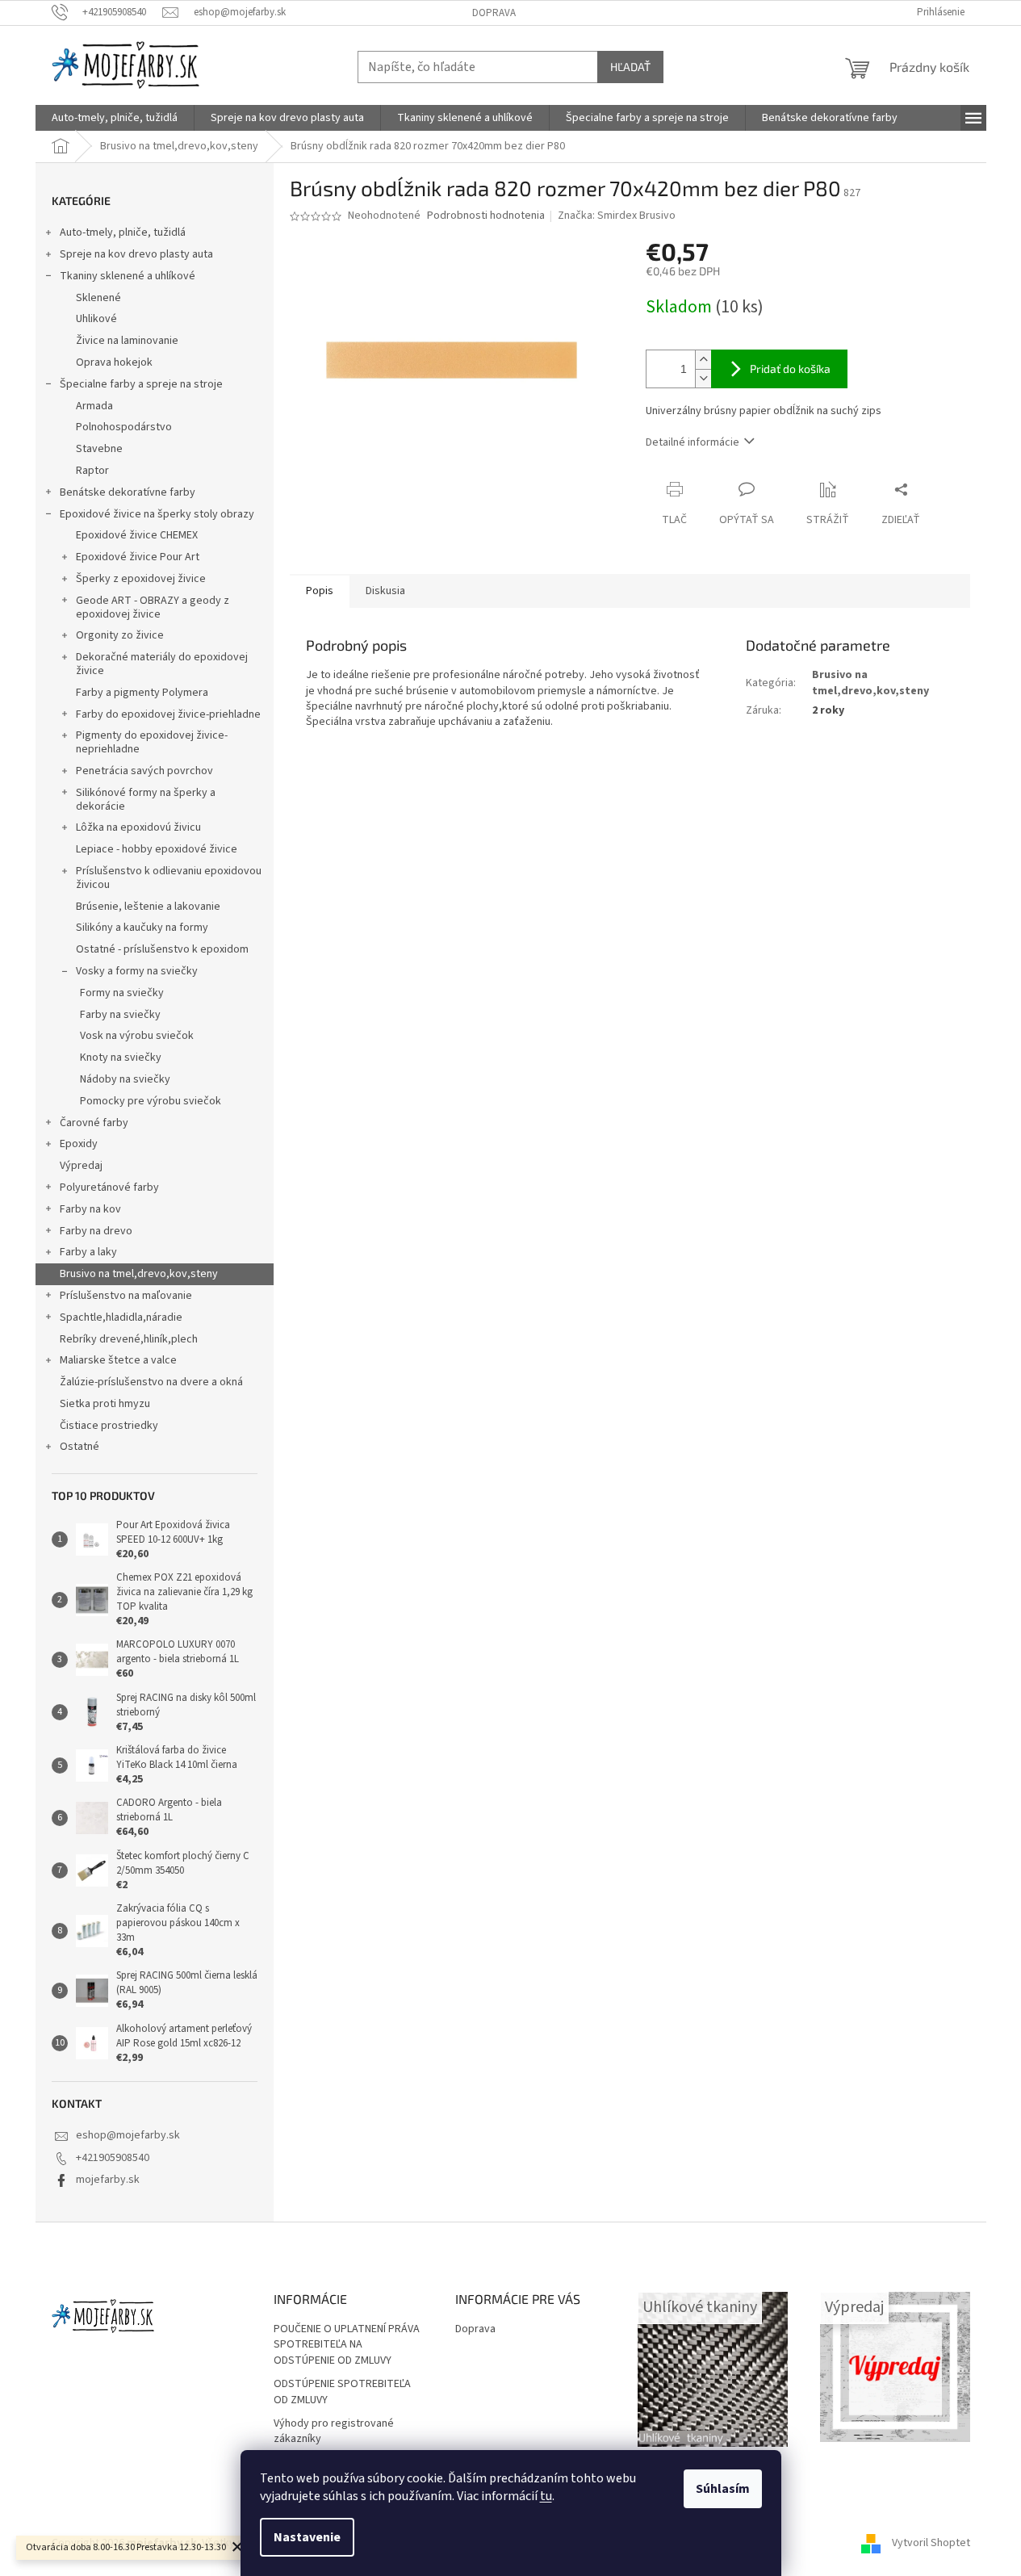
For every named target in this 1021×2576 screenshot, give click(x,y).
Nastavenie (307, 2537)
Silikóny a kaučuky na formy (142, 928)
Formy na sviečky (122, 993)
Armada (94, 406)
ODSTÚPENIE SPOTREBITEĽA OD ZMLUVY (342, 2392)
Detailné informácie (693, 442)
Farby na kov (90, 1209)
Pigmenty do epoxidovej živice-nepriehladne (152, 742)
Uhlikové (96, 319)
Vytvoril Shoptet (931, 2543)
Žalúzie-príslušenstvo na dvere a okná (151, 1382)
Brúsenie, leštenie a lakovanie (148, 907)
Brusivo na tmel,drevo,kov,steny (139, 1274)
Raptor (92, 471)
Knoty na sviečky (121, 1058)
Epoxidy (79, 1144)
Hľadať (630, 67)
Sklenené (98, 298)
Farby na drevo (96, 1231)
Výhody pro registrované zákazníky (334, 2431)
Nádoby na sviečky (125, 1079)
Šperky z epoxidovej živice (141, 579)
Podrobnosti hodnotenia (486, 216)
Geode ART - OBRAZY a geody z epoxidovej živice (153, 607)
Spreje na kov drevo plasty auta (136, 254)
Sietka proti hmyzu (105, 1404)
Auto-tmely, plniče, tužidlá (123, 232)
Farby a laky (88, 1252)
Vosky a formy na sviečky (137, 971)
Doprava (494, 13)
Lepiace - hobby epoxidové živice (157, 849)
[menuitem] (115, 118)
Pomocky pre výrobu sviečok (151, 1101)
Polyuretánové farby (109, 1187)
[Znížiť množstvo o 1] (703, 378)
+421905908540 (113, 2158)
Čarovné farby (94, 1123)
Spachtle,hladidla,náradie (121, 1317)
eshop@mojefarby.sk (128, 2135)
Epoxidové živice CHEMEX (137, 535)
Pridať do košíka (790, 369)
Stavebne (99, 449)
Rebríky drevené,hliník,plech (129, 1339)
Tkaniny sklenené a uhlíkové (128, 276)
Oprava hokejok (114, 362)
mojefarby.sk (108, 2180)
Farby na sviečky (120, 1015)
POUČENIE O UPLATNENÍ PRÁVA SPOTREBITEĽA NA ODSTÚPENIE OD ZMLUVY (347, 2345)
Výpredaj (81, 1166)
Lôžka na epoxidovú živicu (138, 827)
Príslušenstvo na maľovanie (126, 1296)
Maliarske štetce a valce (118, 1360)
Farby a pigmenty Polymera (142, 693)
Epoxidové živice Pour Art (138, 557)
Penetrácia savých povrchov (144, 771)
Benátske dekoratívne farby (128, 492)
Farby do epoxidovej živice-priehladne (168, 714)
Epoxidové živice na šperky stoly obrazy (157, 514)
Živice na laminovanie (127, 341)
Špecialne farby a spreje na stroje (141, 384)
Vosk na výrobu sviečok (137, 1036)
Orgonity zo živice (120, 635)
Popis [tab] (320, 591)
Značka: (617, 216)
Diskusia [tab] (385, 591)
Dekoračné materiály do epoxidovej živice (162, 664)
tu (546, 2496)
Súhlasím (723, 2489)
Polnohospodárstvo (124, 427)
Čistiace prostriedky (109, 1426)
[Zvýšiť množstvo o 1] (703, 360)
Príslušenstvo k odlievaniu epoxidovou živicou (169, 878)
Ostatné (80, 1447)
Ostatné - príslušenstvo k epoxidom (162, 949)
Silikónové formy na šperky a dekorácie (146, 800)
